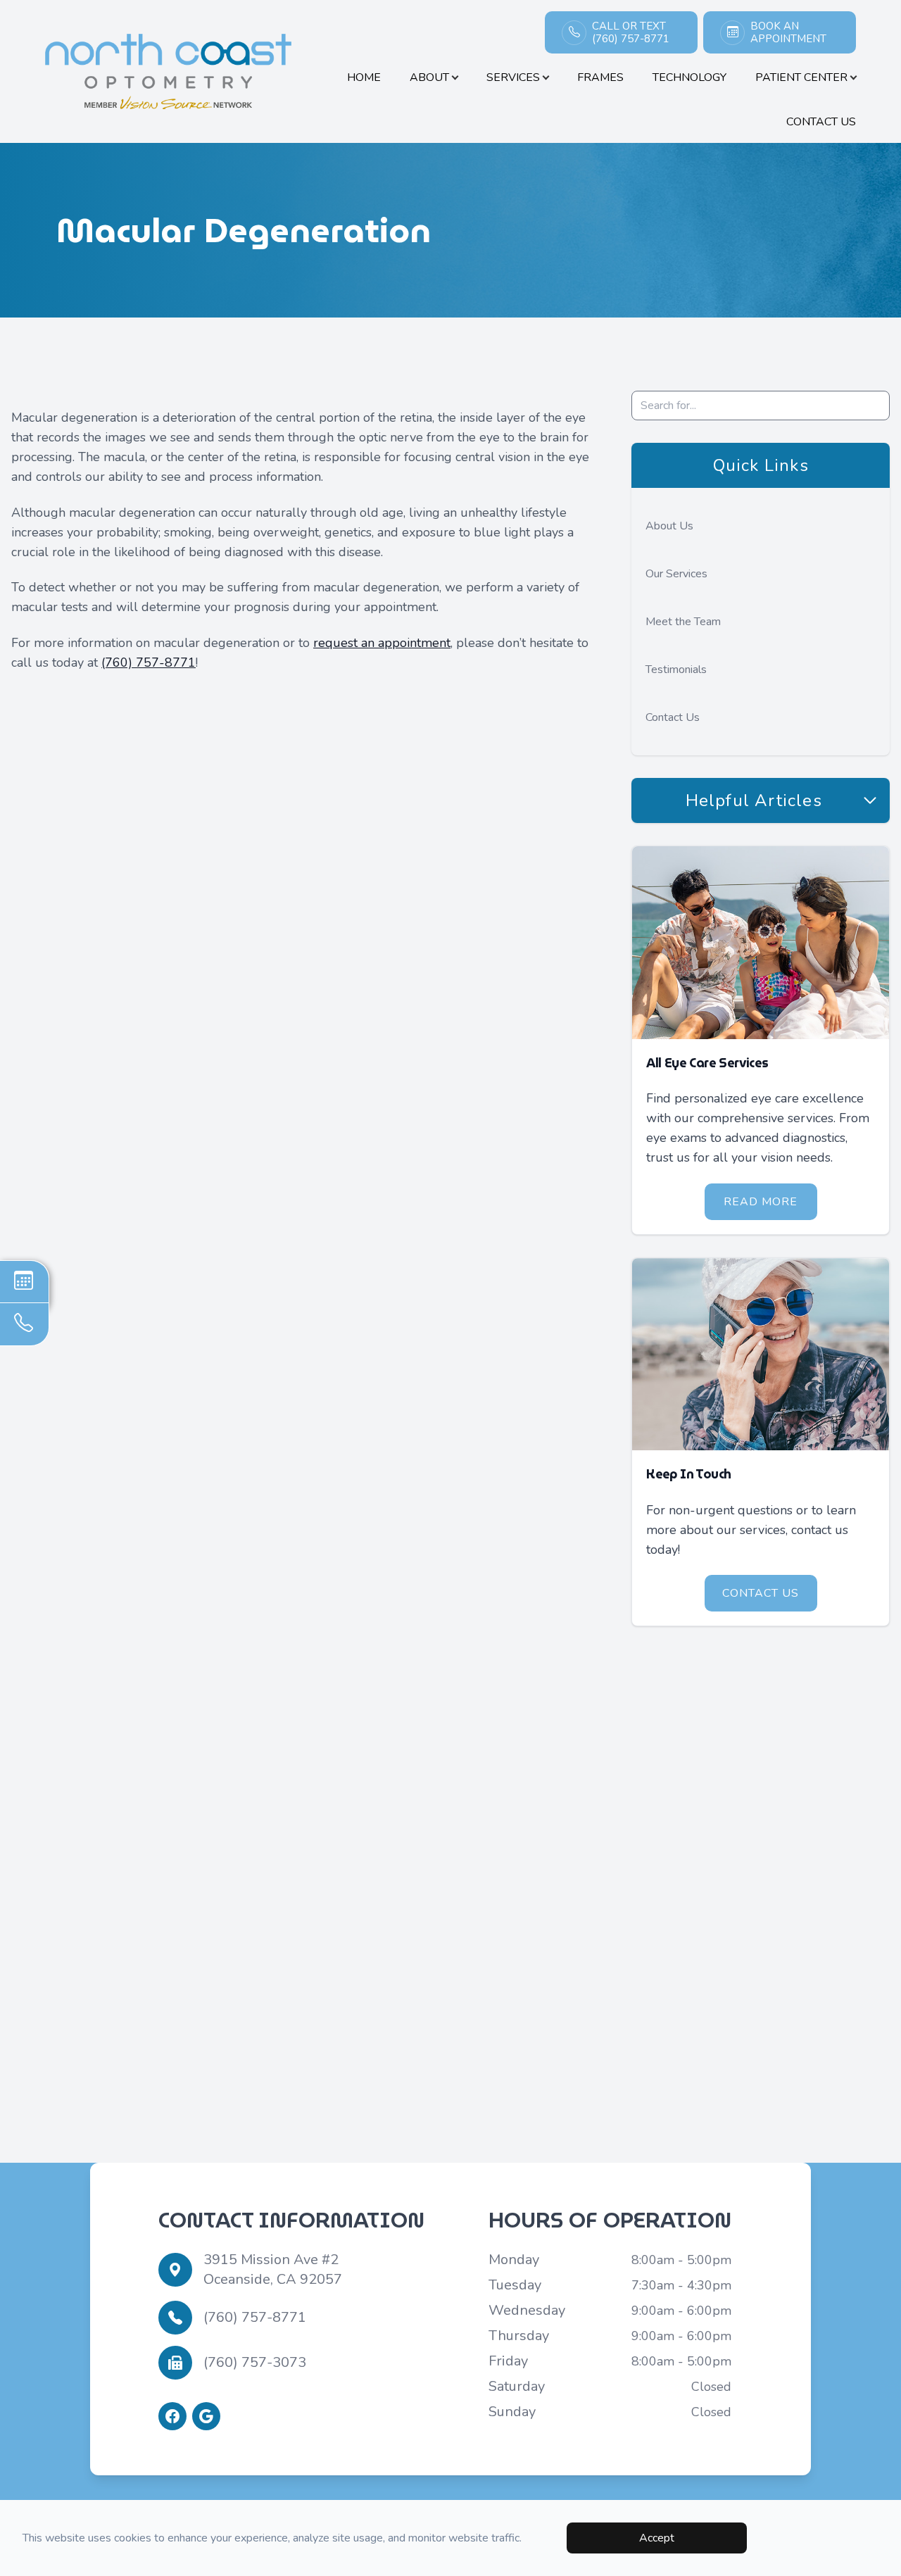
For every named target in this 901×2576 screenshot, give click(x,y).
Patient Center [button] (801, 77)
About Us (669, 526)
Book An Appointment (788, 32)
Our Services (676, 574)
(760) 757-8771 (149, 662)
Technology (689, 77)
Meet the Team (683, 622)
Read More (761, 1202)
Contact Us (821, 122)
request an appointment (382, 643)
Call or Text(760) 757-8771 (631, 32)
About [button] (429, 77)
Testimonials (676, 670)
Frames (600, 77)
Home (364, 77)
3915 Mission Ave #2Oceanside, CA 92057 (273, 2269)
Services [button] (513, 77)
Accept (657, 2538)
